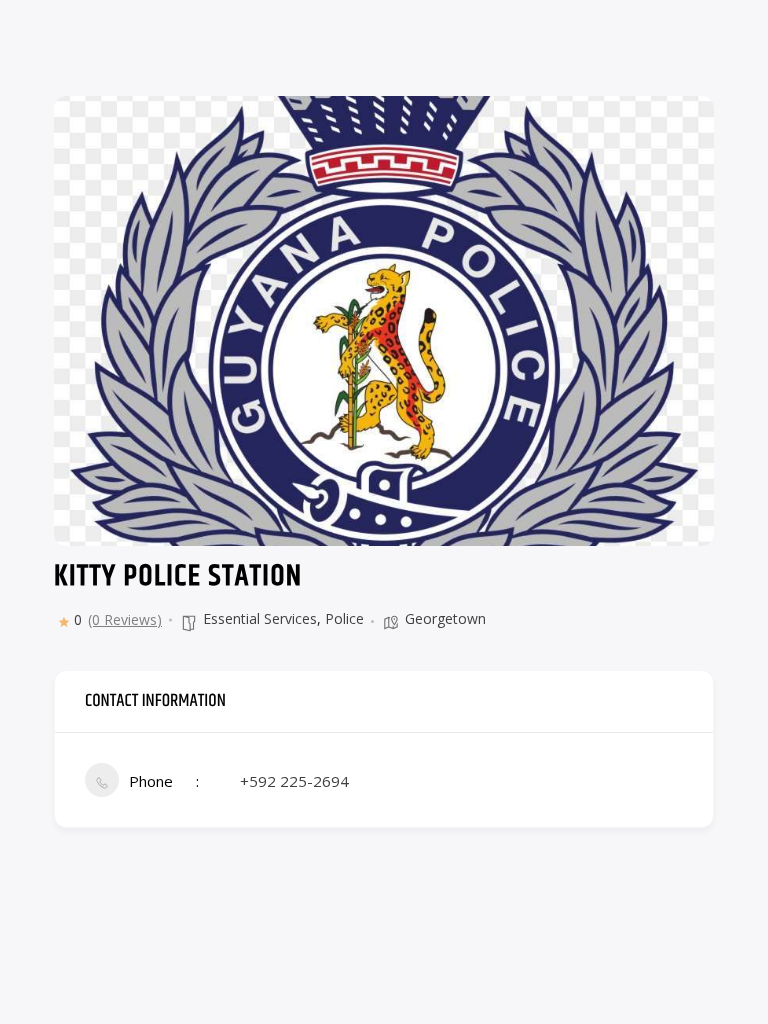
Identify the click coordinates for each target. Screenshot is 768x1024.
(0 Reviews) (125, 620)
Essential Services (260, 618)
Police (344, 618)
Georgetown (445, 618)
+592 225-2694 (294, 781)
